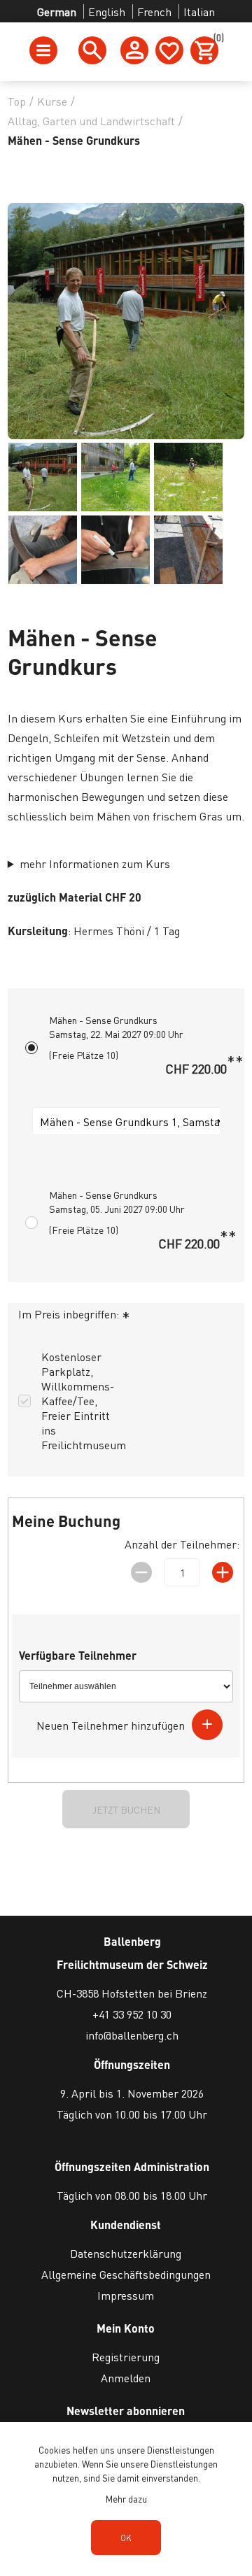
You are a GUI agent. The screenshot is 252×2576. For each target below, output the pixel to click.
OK (126, 2538)
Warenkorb (216, 40)
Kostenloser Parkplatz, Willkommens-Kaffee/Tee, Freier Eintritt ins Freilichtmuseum (84, 1401)
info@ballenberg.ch (132, 2035)
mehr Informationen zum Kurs (95, 863)
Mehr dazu (126, 2499)
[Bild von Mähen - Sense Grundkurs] (43, 477)
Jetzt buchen (126, 1809)
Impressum (126, 2295)
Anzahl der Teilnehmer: (182, 1544)
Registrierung (126, 2357)
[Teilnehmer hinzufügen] (207, 1725)
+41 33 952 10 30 (132, 2014)
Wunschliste (169, 50)
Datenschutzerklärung (126, 2253)
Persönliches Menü (134, 50)
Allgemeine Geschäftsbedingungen (126, 2274)
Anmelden (126, 2378)
